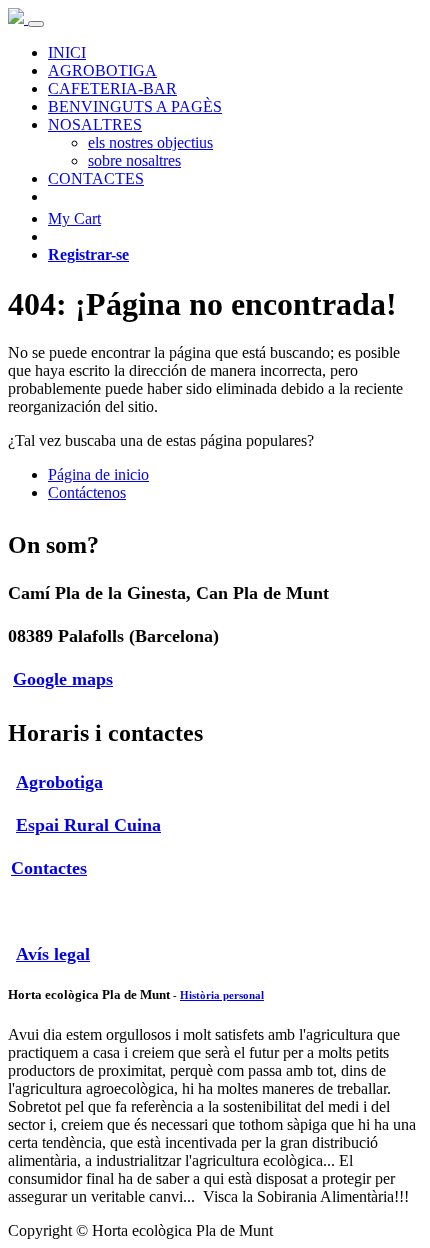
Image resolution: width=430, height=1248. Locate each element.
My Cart (74, 218)
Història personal (222, 995)
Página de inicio (98, 474)
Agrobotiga (59, 782)
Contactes (49, 868)
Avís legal (53, 954)
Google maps (63, 679)
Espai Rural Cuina (88, 825)
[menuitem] (67, 52)
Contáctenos (87, 492)
